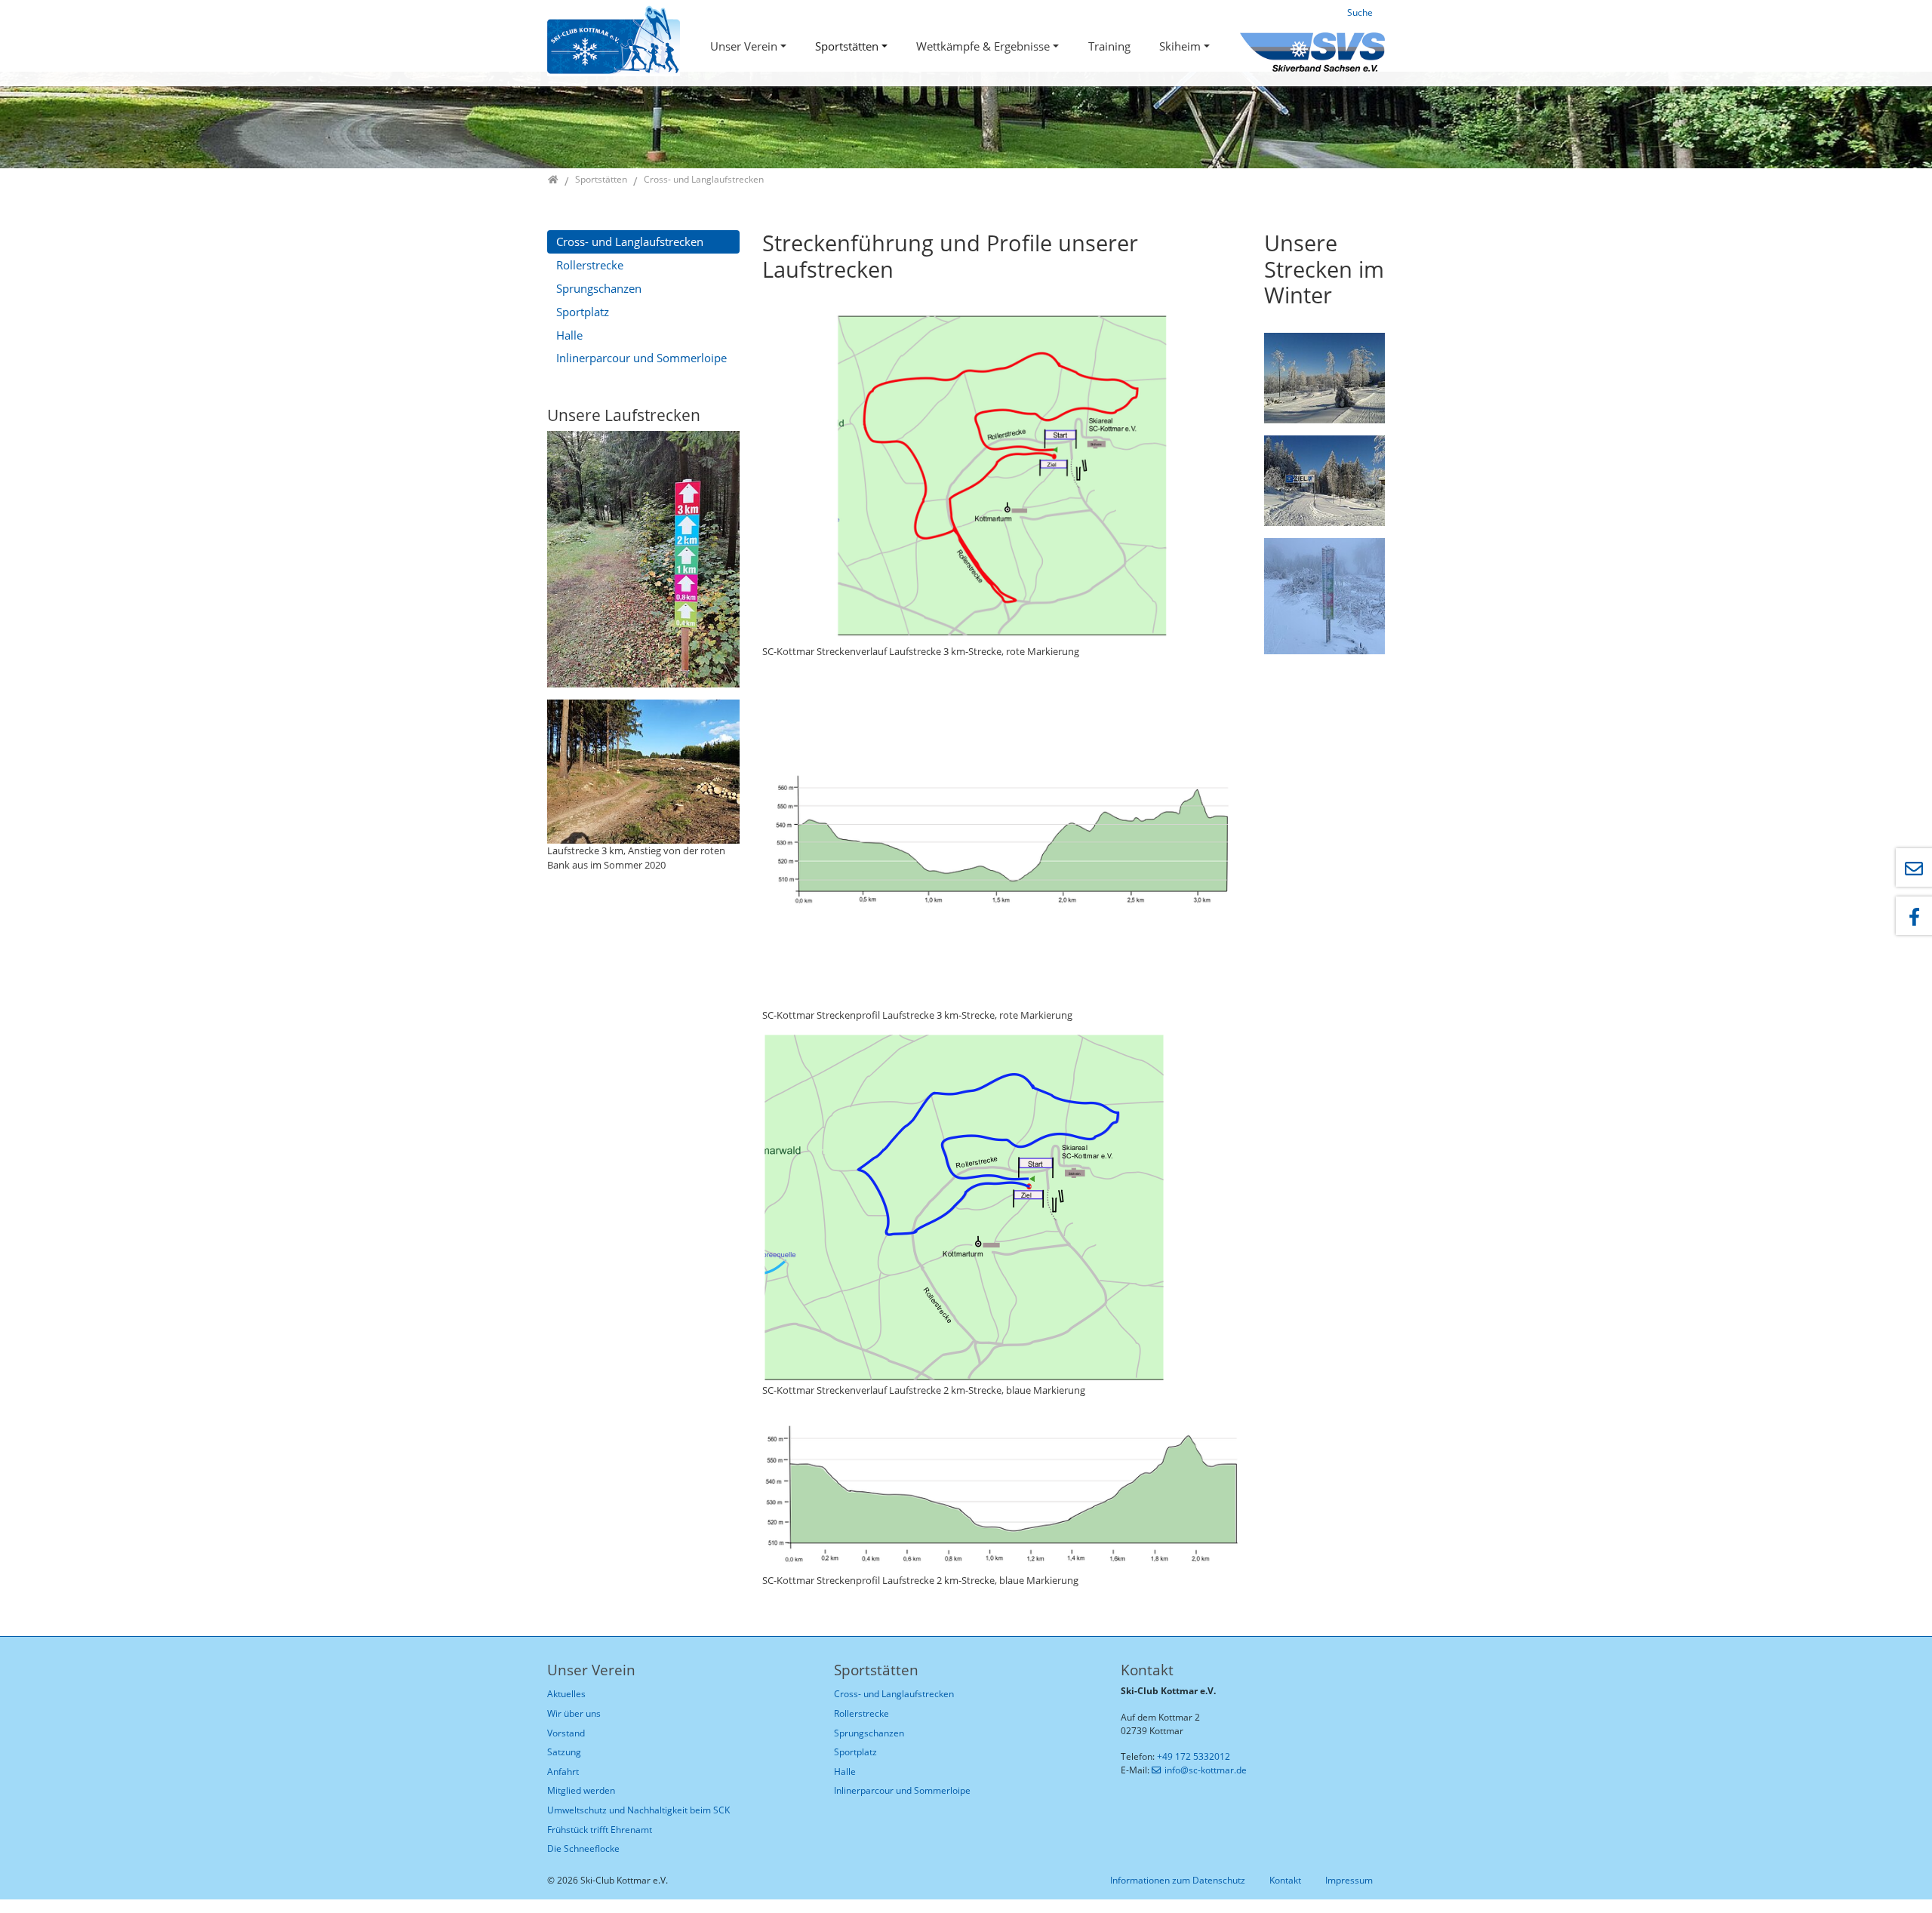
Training (1109, 46)
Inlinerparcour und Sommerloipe (641, 358)
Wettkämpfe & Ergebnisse (983, 46)
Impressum (1349, 1880)
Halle (569, 335)
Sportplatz (583, 312)
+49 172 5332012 (1194, 1756)
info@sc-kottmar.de (1206, 1770)
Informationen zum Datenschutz (1178, 1880)
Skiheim (1180, 46)
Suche (1360, 12)
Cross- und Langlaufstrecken (630, 241)
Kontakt (1285, 1880)
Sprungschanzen (599, 288)
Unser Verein (744, 46)
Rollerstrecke (590, 265)
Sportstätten (847, 46)
